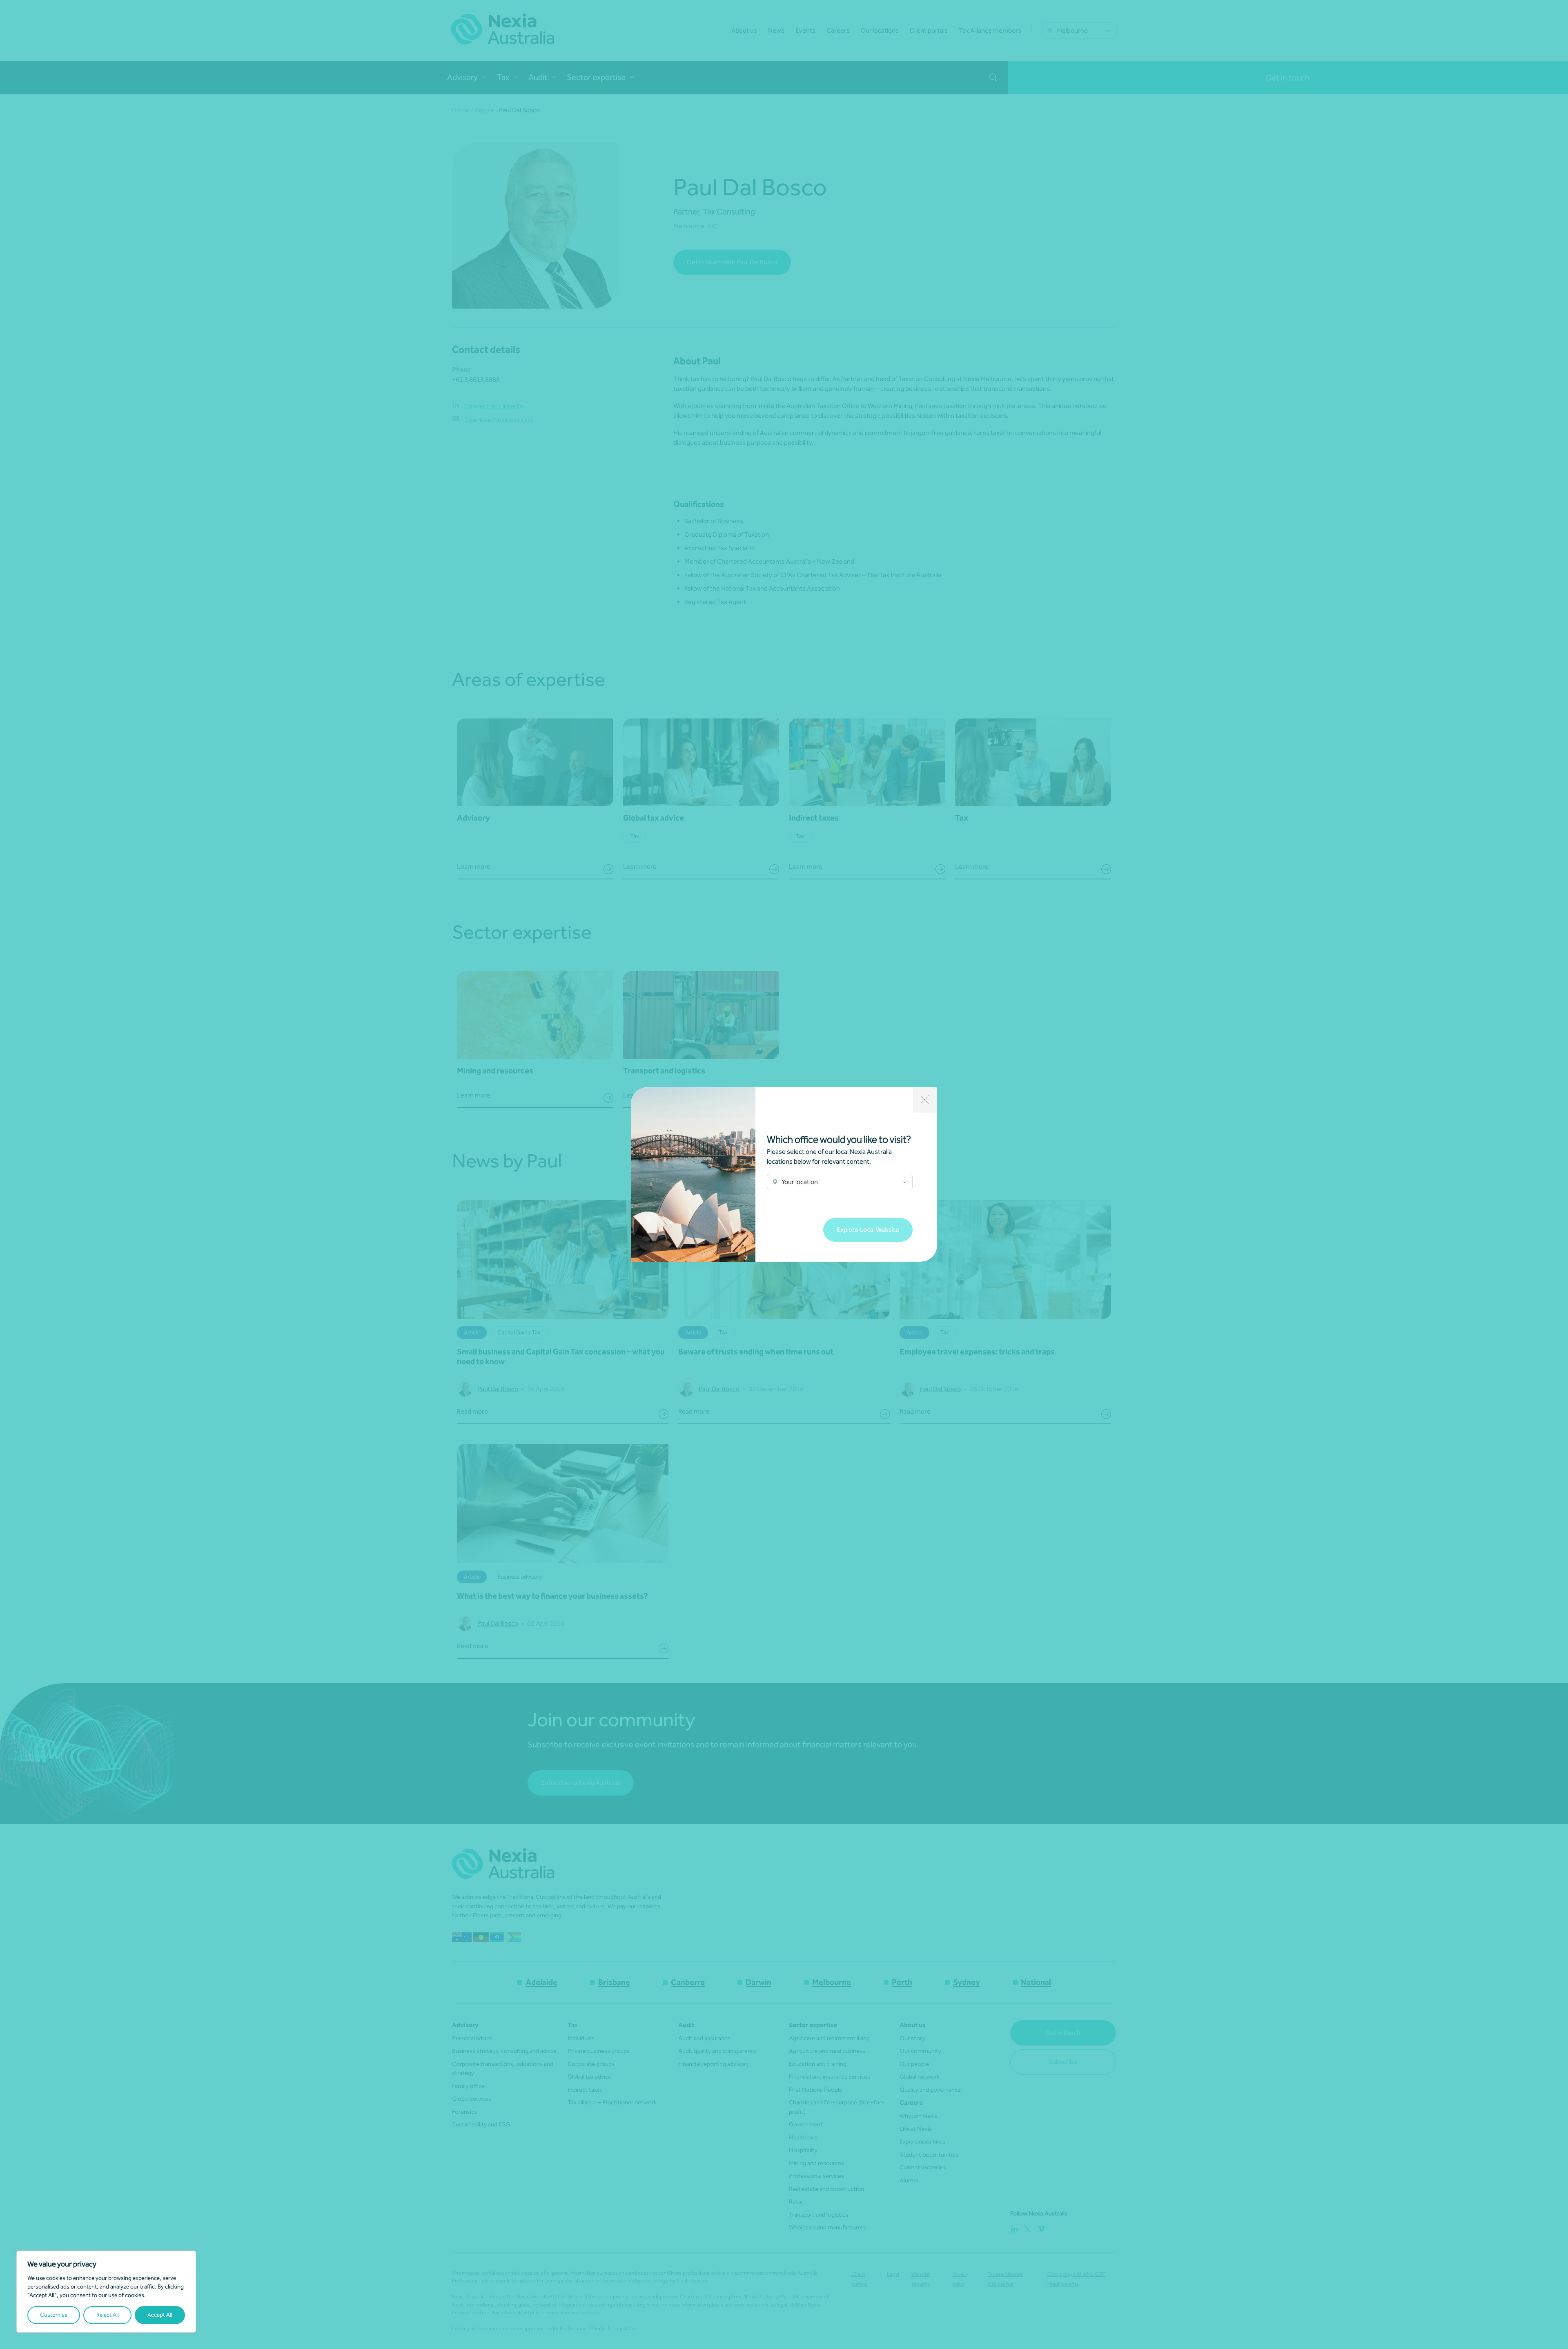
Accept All (160, 2315)
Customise (54, 2315)
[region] (106, 2292)
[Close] (925, 1100)
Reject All (108, 2315)
